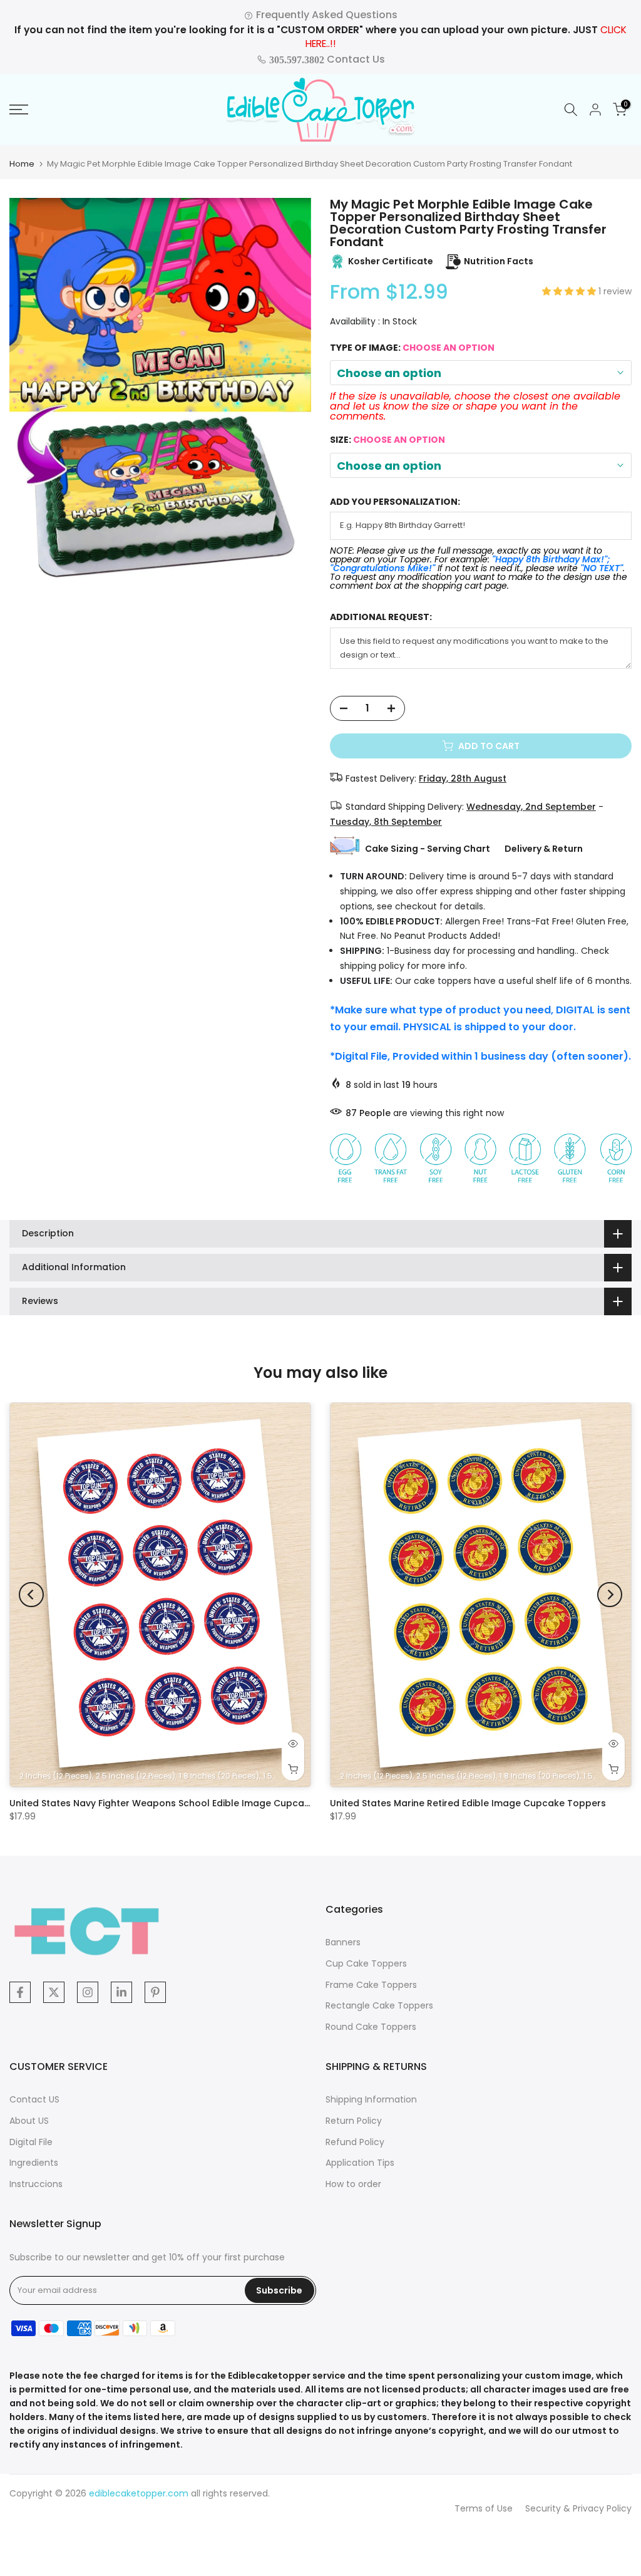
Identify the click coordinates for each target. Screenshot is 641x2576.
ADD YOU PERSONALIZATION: (395, 502)
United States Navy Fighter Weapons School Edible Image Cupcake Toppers (183, 1803)
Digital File (31, 2142)
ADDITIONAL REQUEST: (381, 617)
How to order (353, 2184)
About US (29, 2121)
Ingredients (34, 2163)
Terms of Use (484, 2508)
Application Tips (360, 2163)
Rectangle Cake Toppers (379, 2005)
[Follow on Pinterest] (155, 1992)
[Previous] (31, 1595)
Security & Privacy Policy (578, 2508)
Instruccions (36, 2184)
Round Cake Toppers (371, 2027)
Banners (343, 1942)
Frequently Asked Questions (326, 15)
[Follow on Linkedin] (121, 1992)
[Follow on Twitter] (54, 1992)
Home (22, 164)
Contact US (34, 2099)
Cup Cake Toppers (366, 1963)
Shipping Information (371, 2099)
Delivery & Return (544, 849)
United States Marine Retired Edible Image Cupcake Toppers (468, 1803)
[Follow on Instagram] (88, 1992)
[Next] (610, 1595)
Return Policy (354, 2121)
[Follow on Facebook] (20, 1992)
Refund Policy (355, 2142)
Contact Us (326, 59)
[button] (570, 291)
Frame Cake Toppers (371, 1985)
